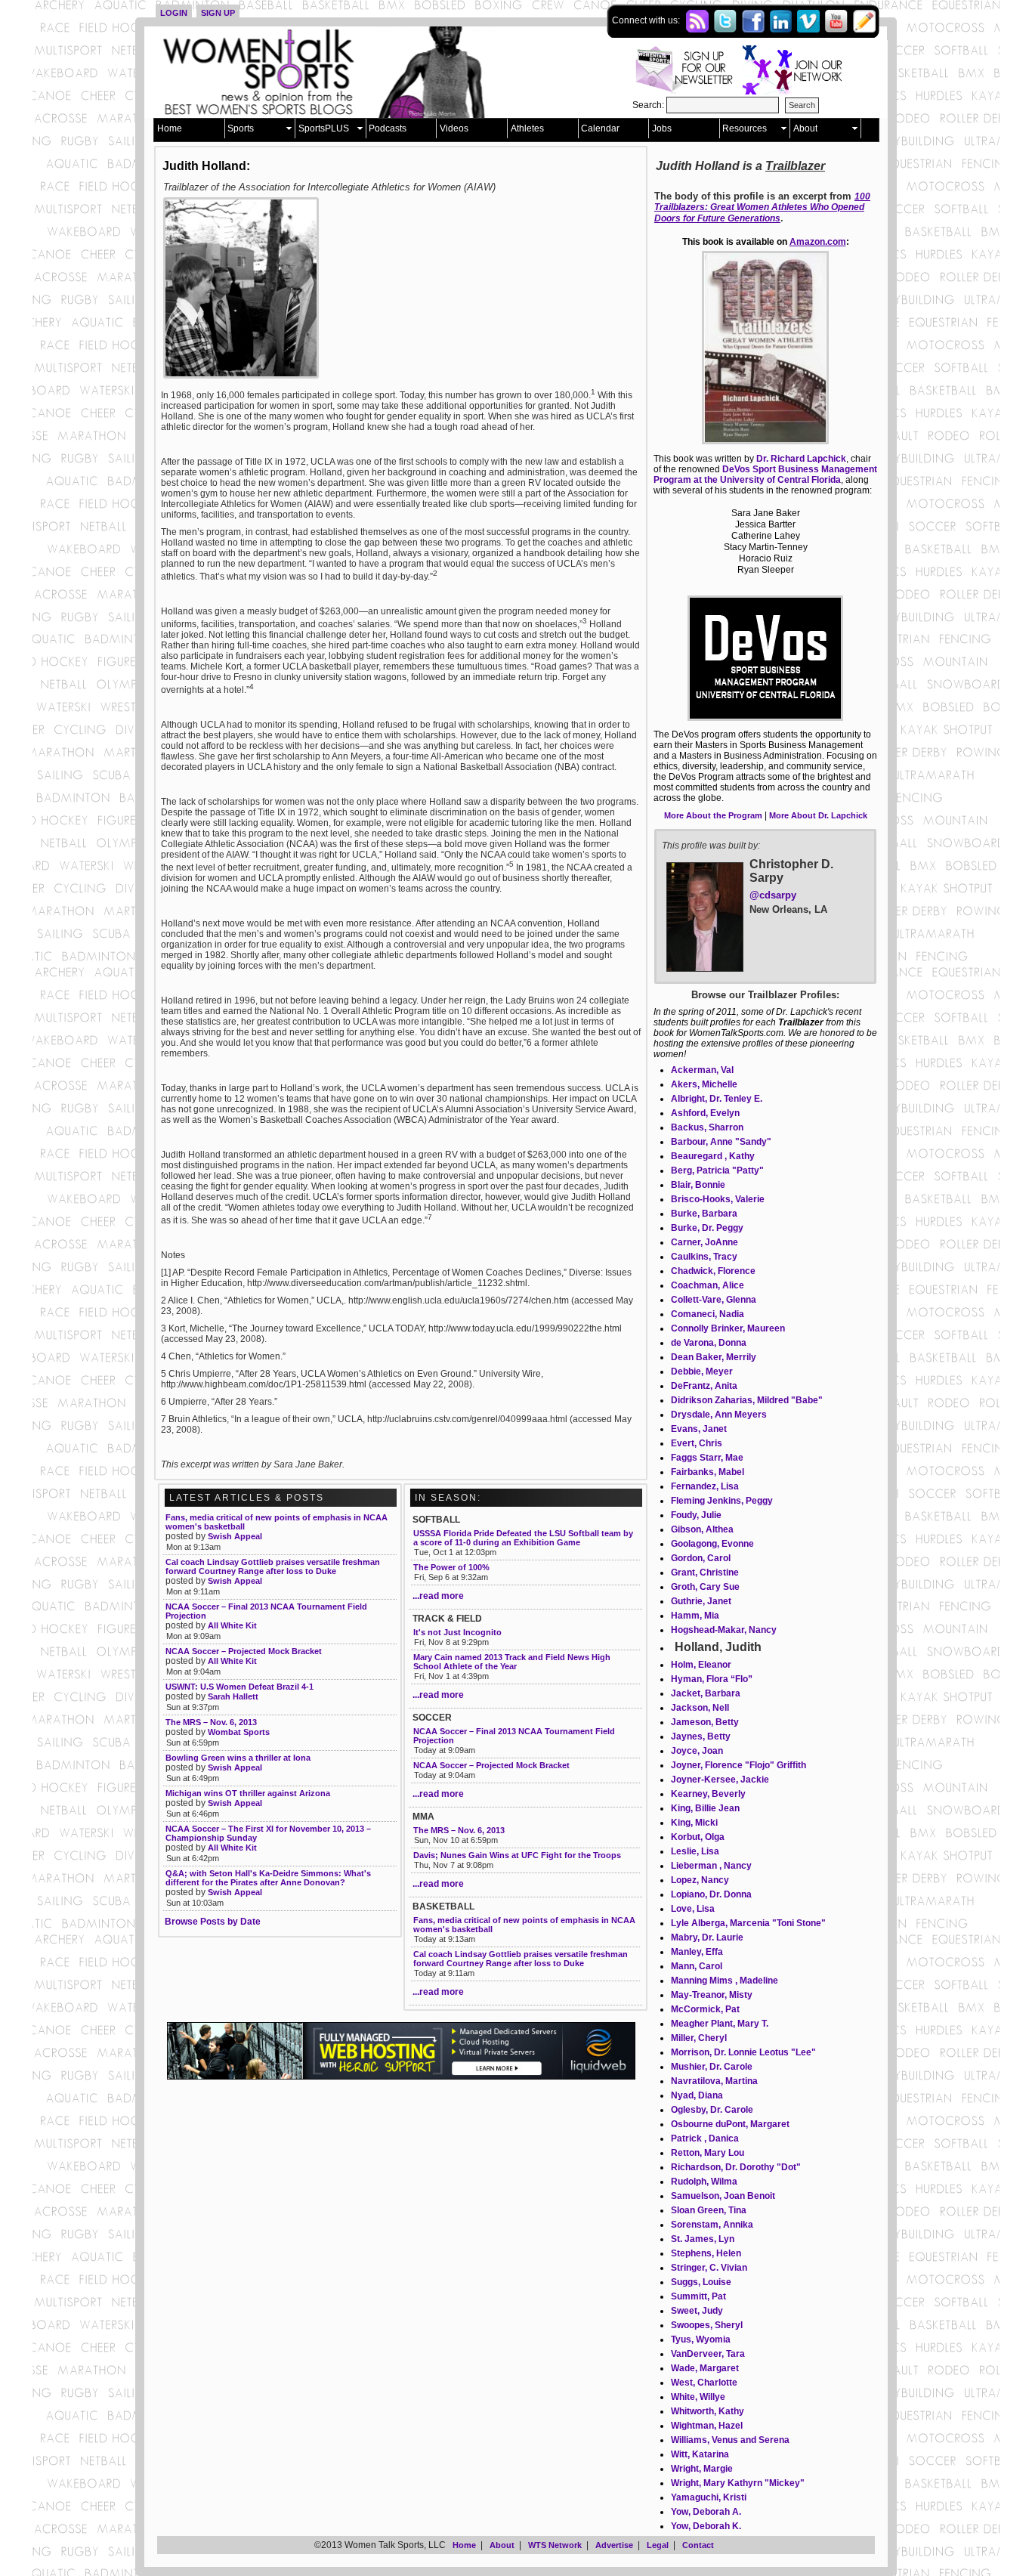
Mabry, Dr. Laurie (707, 1937)
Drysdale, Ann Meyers (719, 1415)
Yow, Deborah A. (706, 2512)
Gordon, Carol (701, 1558)
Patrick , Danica (705, 2138)
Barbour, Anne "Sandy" (721, 1142)
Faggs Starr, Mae (707, 1458)
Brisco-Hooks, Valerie (718, 1199)
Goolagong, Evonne (712, 1544)
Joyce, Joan (697, 1751)
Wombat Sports (239, 1732)
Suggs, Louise (701, 2282)
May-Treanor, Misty (712, 1995)
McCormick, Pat (705, 2009)
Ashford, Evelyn (705, 1113)
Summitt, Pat (698, 2296)
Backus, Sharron (707, 1127)
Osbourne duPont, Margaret (730, 2124)
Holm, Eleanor (701, 1665)
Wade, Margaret (705, 2368)
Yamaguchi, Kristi (709, 2497)
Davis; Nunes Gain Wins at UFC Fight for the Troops (517, 1855)
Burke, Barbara (704, 1214)
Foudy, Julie (696, 1515)
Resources (745, 128)
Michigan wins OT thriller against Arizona (248, 1793)
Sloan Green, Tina (709, 2210)
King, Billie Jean (705, 1808)
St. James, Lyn (703, 2239)
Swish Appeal (235, 1536)
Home (170, 128)
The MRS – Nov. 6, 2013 (459, 1830)
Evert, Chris (697, 1443)
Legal (658, 2545)
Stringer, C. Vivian (709, 2268)
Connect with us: (647, 20)
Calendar (600, 128)
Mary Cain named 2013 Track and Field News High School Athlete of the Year (512, 1662)
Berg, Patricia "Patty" (717, 1170)
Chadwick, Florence (713, 1271)
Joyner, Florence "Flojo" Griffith (738, 1765)
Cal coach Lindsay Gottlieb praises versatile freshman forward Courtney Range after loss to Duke (521, 1959)
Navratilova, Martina (714, 2081)
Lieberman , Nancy (711, 1866)
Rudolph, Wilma (704, 2182)
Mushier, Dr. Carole (712, 2067)
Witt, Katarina (700, 2454)
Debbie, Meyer (702, 1371)
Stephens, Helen (706, 2253)
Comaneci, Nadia (708, 1314)
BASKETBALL (443, 1906)
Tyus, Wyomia (701, 2339)
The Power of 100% (451, 1567)
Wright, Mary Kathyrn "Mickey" (738, 2483)
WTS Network (555, 2545)
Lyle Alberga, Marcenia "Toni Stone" (748, 1923)
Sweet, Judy (697, 2311)
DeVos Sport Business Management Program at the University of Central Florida (765, 475)
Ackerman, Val (702, 1070)
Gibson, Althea (702, 1529)
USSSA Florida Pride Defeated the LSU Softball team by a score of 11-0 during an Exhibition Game (523, 1538)
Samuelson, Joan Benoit (723, 2196)
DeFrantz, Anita (704, 1386)
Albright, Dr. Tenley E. (717, 1099)
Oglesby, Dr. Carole (712, 2110)
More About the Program (713, 815)
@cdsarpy (773, 895)
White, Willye (698, 2397)
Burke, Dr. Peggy (707, 1228)
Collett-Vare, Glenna (714, 1300)
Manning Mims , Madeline (725, 1981)
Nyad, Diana (697, 2095)
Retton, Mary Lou (708, 2153)
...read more (438, 1596)
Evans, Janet (699, 1429)
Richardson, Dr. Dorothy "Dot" (736, 2167)
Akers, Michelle (704, 1084)
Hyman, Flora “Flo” (712, 1679)
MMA (423, 1817)
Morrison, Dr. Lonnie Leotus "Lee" (743, 2052)
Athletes (527, 128)
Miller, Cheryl (699, 2038)
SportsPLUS (324, 128)
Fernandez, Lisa (705, 1486)
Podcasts (388, 128)
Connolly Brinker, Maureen (728, 1328)
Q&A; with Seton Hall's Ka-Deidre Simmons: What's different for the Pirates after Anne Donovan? (268, 1878)
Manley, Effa (697, 1952)
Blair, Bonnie (698, 1185)
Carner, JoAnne (704, 1242)
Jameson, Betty (705, 1722)
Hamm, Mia (695, 1616)
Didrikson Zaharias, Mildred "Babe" (747, 1400)
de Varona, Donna (709, 1343)
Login (174, 13)
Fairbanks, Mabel (708, 1472)
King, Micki (694, 1823)
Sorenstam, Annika (712, 2225)
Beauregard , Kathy (713, 1156)
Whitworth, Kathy (708, 2411)
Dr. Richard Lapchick (801, 459)
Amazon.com (818, 242)
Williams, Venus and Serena (730, 2440)
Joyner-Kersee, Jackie (720, 1780)
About (805, 128)
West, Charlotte (704, 2383)
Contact (698, 2545)
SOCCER (432, 1718)
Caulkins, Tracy (704, 1257)
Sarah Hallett (233, 1696)
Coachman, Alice (708, 1285)
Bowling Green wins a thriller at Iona (238, 1758)
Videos (454, 128)
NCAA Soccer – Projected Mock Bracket (491, 1765)
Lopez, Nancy (700, 1880)
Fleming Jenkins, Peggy (722, 1501)
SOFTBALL (436, 1520)
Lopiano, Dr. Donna (711, 1894)
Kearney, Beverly (708, 1794)
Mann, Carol (697, 1966)
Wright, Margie (702, 2469)
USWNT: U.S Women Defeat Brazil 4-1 (239, 1687)
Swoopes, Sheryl (707, 2325)
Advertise (614, 2545)
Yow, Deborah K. (706, 2526)
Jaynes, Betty (701, 1736)
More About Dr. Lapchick (818, 815)
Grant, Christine (705, 1573)
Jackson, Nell (700, 1708)
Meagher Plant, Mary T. (720, 2024)
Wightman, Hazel (707, 2426)
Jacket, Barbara (706, 1693)
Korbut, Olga (698, 1837)
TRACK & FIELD (447, 1619)
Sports (241, 128)
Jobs (662, 128)
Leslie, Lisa (695, 1851)
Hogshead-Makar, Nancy (724, 1630)
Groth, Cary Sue (705, 1587)
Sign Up (218, 13)
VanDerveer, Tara (708, 2354)
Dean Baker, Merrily (714, 1357)
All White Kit (232, 1625)
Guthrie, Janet (701, 1601)
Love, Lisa (693, 1909)
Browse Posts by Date (213, 1922)
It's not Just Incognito (457, 1632)
